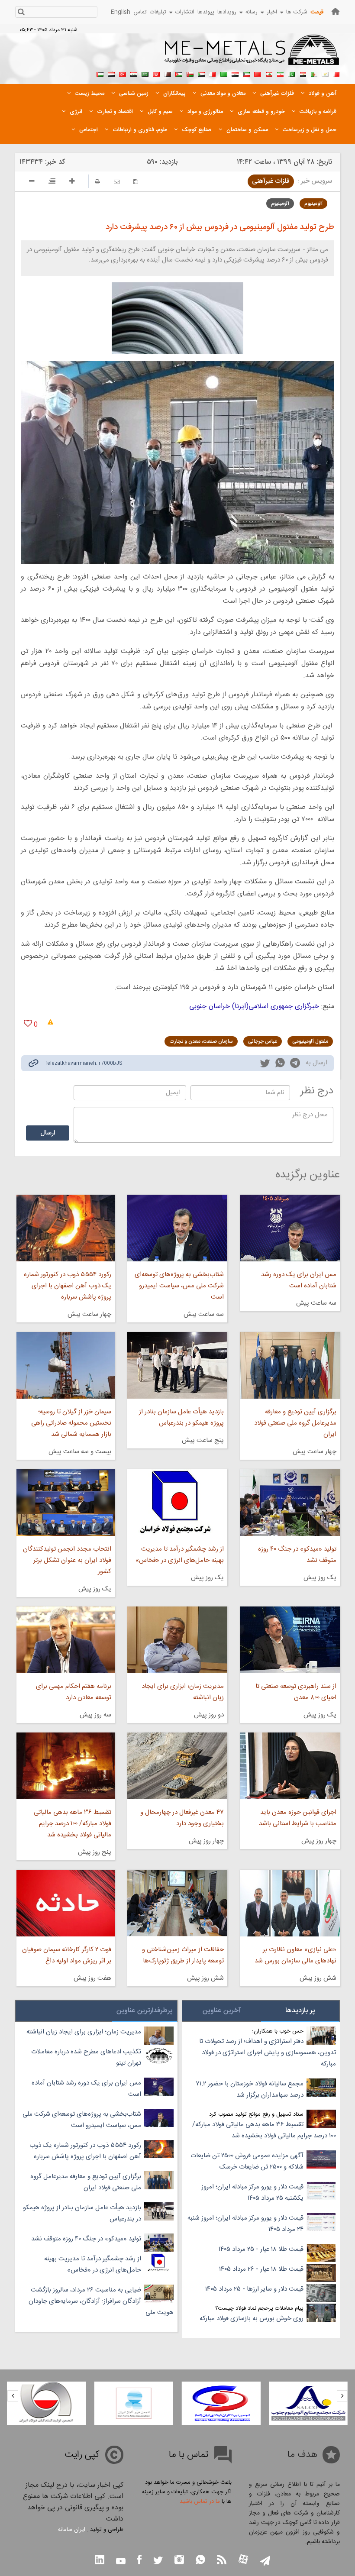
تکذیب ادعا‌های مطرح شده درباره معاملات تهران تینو (86, 2057)
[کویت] (246, 73)
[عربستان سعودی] (145, 73)
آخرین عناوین (222, 2011)
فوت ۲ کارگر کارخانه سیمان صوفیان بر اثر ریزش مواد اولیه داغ (67, 1955)
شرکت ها (297, 12)
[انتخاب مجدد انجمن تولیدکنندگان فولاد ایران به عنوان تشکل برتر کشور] (66, 1503)
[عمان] (190, 73)
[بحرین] (336, 73)
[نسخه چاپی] (97, 182)
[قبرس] (325, 73)
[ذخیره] (136, 182)
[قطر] (168, 73)
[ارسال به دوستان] (117, 182)
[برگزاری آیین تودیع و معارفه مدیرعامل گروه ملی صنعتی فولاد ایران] (290, 1365)
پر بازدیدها (300, 2011)
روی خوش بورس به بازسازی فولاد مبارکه (252, 2319)
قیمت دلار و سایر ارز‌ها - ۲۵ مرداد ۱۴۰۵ (254, 2289)
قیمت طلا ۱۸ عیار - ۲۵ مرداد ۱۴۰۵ (261, 2249)
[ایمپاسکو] (46, 2403)
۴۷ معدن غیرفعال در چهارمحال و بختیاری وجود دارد (182, 1818)
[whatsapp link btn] (200, 2561)
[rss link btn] (222, 2561)
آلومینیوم (313, 204)
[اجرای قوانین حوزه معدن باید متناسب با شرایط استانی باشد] (290, 1766)
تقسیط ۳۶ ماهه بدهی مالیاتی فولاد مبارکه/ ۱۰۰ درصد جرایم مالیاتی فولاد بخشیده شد (73, 1824)
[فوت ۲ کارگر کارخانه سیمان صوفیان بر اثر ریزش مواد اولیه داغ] (66, 1903)
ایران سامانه (72, 2530)
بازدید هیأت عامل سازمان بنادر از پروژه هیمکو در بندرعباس (181, 1417)
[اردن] (179, 73)
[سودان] (201, 73)
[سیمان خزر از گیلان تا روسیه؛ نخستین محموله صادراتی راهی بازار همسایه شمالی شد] (66, 1365)
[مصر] (303, 73)
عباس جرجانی (263, 1041)
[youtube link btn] (121, 2562)
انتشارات (185, 12)
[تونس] (156, 73)
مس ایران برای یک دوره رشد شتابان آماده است (299, 1280)
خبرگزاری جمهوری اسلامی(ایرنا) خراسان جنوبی (254, 1007)
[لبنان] (269, 73)
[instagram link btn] (179, 2561)
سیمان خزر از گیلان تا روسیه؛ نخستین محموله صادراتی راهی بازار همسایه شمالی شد (71, 1423)
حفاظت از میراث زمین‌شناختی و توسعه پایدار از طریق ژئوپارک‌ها (183, 1955)
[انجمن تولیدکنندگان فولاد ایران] (134, 2403)
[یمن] (111, 73)
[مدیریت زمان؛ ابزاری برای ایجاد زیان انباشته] (177, 1640)
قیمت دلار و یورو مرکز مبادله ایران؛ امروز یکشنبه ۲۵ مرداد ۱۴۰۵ (252, 2193)
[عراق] (235, 73)
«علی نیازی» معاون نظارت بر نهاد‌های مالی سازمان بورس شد (295, 1955)
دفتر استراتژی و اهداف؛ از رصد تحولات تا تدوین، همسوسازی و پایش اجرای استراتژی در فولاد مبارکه (268, 2053)
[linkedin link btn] (100, 2561)
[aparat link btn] (243, 2560)
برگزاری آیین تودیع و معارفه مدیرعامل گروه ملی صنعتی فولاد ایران (295, 1423)
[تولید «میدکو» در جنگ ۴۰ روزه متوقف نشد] (290, 1503)
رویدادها (227, 12)
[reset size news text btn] (52, 182)
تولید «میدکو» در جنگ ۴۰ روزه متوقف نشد (297, 1555)
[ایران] (280, 73)
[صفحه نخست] (336, 11)
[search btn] (21, 13)
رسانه (252, 12)
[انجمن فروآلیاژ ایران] (221, 2403)
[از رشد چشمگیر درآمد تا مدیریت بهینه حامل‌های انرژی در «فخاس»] (177, 1503)
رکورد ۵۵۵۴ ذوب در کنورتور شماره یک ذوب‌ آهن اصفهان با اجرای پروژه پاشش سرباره (68, 1286)
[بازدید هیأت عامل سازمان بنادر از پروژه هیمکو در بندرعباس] (177, 1365)
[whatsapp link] (280, 1064)
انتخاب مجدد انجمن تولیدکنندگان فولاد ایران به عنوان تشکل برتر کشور (67, 1560)
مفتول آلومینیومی (310, 1041)
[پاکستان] (291, 73)
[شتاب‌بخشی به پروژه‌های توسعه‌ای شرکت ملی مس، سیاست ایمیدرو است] (177, 1228)
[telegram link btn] (265, 2561)
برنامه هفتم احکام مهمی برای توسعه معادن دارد (74, 1692)
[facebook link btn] (139, 2561)
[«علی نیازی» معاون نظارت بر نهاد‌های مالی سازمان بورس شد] (290, 1903)
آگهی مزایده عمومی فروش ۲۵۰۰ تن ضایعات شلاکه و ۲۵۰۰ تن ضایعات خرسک (247, 2161)
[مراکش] (258, 73)
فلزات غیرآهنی (271, 181)
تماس (140, 12)
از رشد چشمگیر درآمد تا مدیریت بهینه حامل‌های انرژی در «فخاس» (180, 1555)
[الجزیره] (314, 73)
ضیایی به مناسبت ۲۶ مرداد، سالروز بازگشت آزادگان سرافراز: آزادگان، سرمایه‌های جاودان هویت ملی (101, 2301)
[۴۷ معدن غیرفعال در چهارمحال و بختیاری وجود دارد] (177, 1766)
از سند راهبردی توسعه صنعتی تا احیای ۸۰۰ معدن (296, 1692)
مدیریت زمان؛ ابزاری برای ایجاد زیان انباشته (183, 1692)
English (121, 12)
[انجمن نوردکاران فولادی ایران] (308, 2403)
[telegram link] (295, 1065)
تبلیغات (158, 12)
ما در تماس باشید (200, 2502)
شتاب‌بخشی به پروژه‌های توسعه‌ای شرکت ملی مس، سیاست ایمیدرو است (179, 1286)
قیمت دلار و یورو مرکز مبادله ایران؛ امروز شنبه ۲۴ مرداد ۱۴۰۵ (245, 2224)
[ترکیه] (123, 73)
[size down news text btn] (32, 182)
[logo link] (252, 55)
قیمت (317, 12)
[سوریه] (134, 73)
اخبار (272, 12)
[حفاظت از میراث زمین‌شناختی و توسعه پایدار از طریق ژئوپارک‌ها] (177, 1903)
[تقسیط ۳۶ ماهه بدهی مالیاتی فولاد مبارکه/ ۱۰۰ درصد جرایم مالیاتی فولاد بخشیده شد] (66, 1766)
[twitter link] (265, 1064)
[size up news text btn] (72, 182)
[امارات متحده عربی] (100, 73)
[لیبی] (224, 73)
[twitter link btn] (158, 2561)
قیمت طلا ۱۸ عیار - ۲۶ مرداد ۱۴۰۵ (261, 2269)
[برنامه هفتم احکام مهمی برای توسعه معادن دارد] (66, 1640)
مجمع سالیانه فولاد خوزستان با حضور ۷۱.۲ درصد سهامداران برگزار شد (250, 2090)
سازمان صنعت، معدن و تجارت (201, 1041)
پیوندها (206, 12)
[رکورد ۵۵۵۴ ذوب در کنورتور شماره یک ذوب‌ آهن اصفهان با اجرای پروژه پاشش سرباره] (66, 1228)
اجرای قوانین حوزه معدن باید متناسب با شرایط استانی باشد (298, 1818)
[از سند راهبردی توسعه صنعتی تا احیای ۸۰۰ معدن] (290, 1640)
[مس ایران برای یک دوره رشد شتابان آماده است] (290, 1228)
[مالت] (213, 73)
